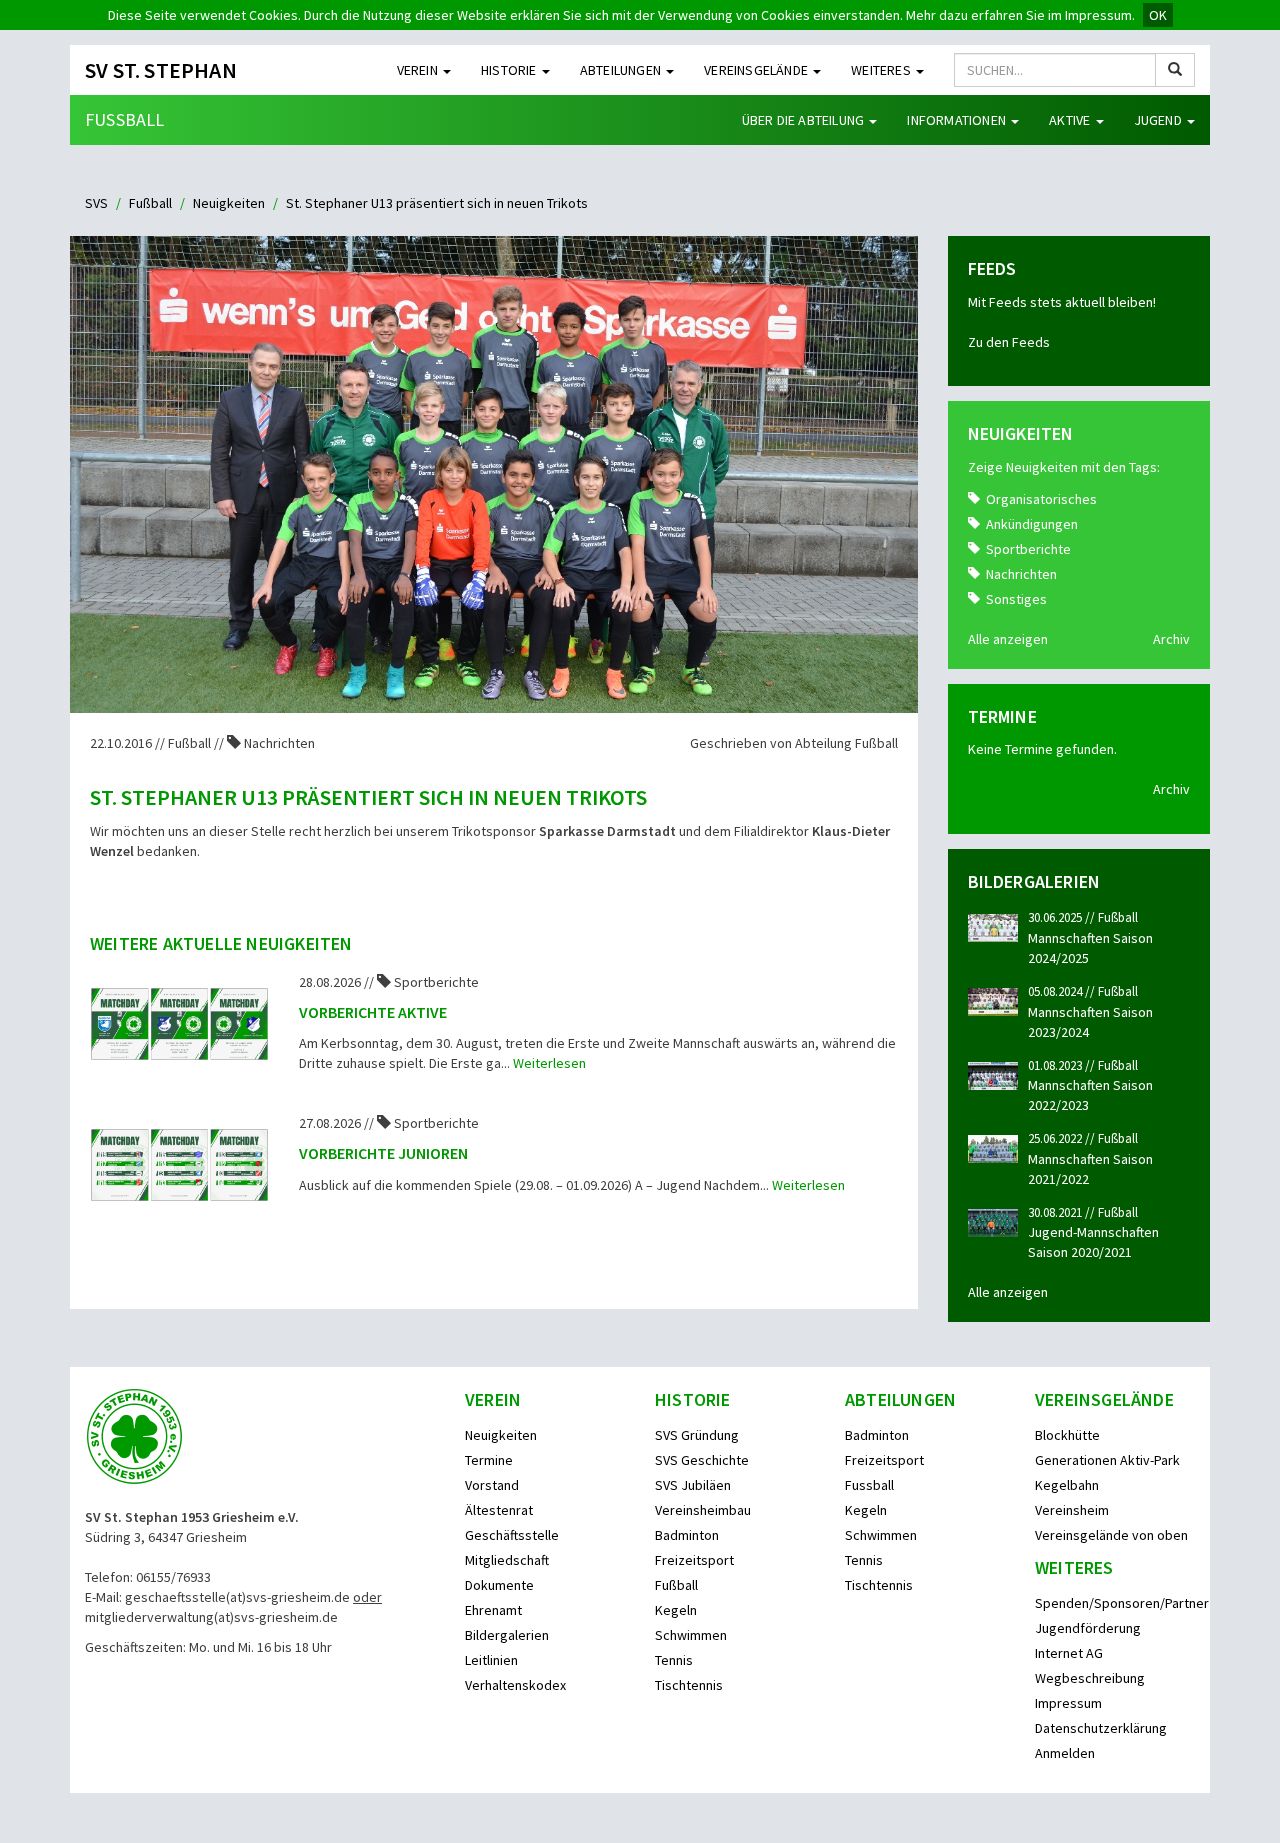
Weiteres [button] (882, 70)
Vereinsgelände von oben (1111, 1535)
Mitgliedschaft (507, 1560)
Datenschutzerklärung (1101, 1728)
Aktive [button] (1071, 120)
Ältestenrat (499, 1510)
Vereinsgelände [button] (757, 70)
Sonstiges (1016, 599)
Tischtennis (689, 1685)
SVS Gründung (697, 1435)
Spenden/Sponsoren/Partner (1122, 1603)
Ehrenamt (493, 1610)
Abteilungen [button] (622, 70)
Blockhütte (1067, 1435)
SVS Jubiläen (693, 1485)
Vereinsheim (1072, 1510)
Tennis (674, 1660)
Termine (489, 1460)
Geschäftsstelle (512, 1535)
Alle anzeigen (1008, 639)
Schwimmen (691, 1635)
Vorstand (492, 1485)
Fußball (125, 119)
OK (1158, 15)
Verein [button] (419, 70)
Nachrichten (1021, 574)
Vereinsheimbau (703, 1510)
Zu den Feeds (1009, 342)
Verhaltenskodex (515, 1685)
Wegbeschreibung (1090, 1678)
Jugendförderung (1088, 1628)
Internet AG (1069, 1653)
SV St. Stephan (161, 70)
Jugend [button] (1159, 120)
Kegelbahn (1067, 1485)
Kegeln (676, 1610)
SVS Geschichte (702, 1460)
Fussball (869, 1485)
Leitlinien (491, 1660)
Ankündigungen (1032, 524)
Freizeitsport (694, 1560)
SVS (96, 203)
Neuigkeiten (229, 203)
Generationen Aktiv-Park (1107, 1460)
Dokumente (499, 1585)
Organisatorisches (1041, 499)
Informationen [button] (958, 120)
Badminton (687, 1535)
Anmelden (1065, 1753)
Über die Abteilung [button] (805, 120)
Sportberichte (1028, 549)
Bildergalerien (507, 1635)
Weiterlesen (549, 1063)
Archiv (1171, 639)
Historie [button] (510, 70)
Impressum (1068, 1703)
